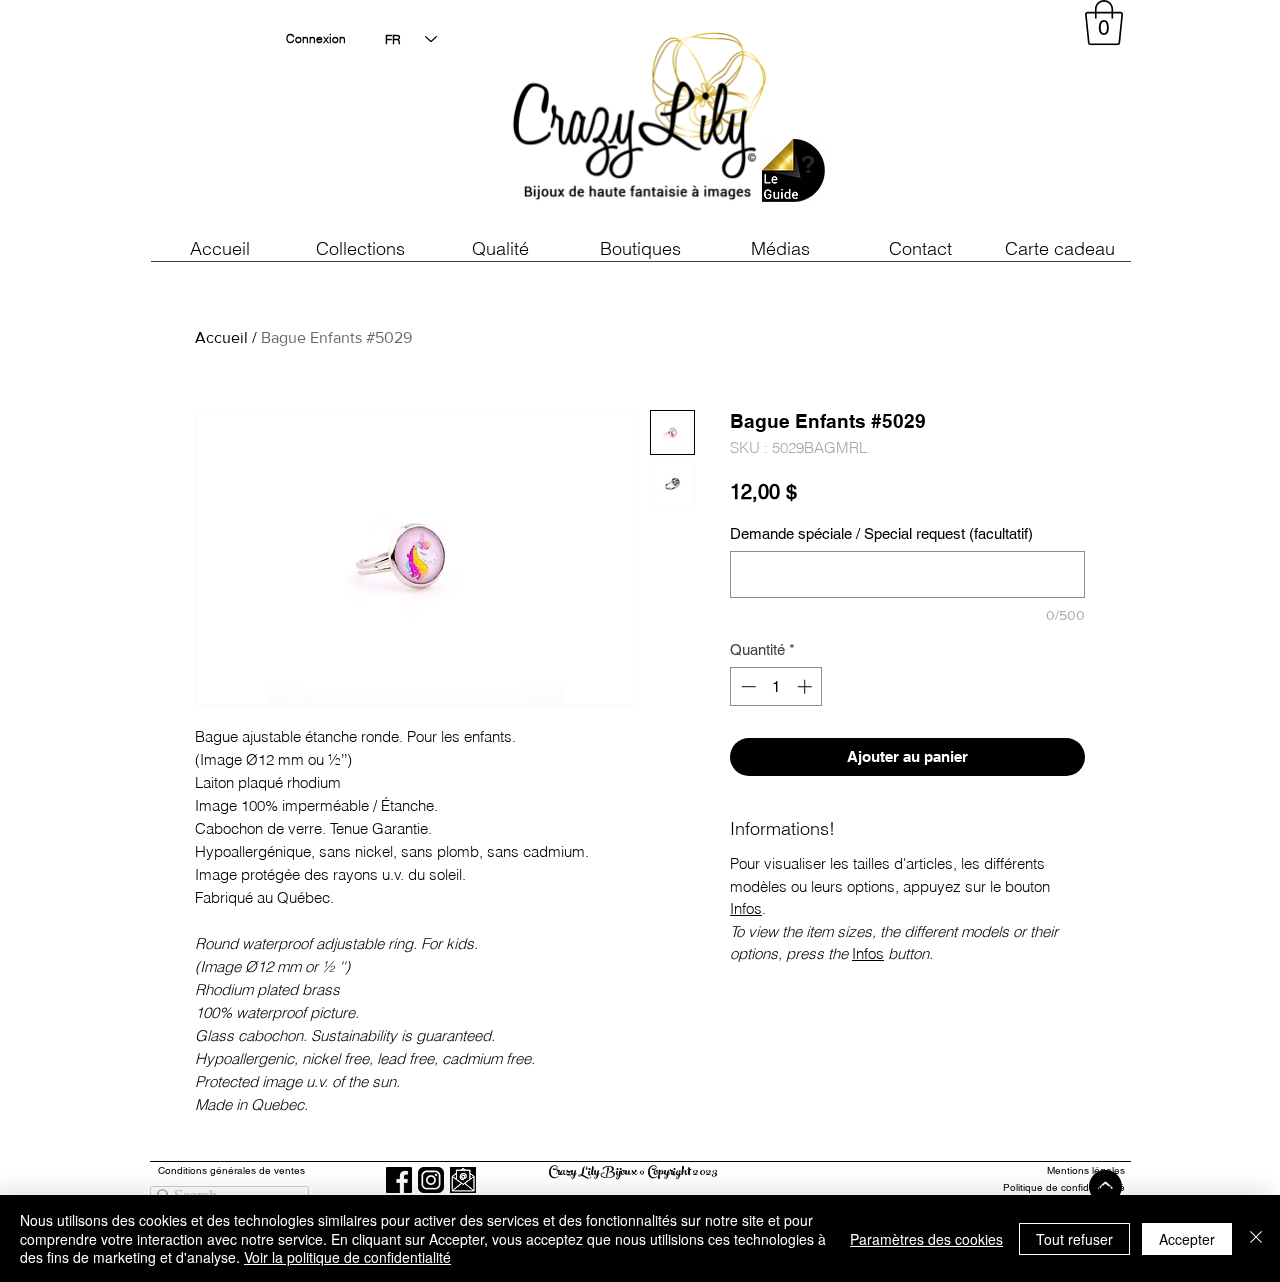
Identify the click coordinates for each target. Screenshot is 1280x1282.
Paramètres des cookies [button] (926, 1239)
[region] (944, 120)
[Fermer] (1256, 1238)
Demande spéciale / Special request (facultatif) (881, 533)
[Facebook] (399, 1180)
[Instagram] (431, 1180)
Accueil (221, 337)
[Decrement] (746, 686)
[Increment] (806, 686)
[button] (500, 248)
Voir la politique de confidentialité (347, 1257)
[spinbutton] (776, 686)
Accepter (1187, 1239)
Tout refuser (1074, 1239)
